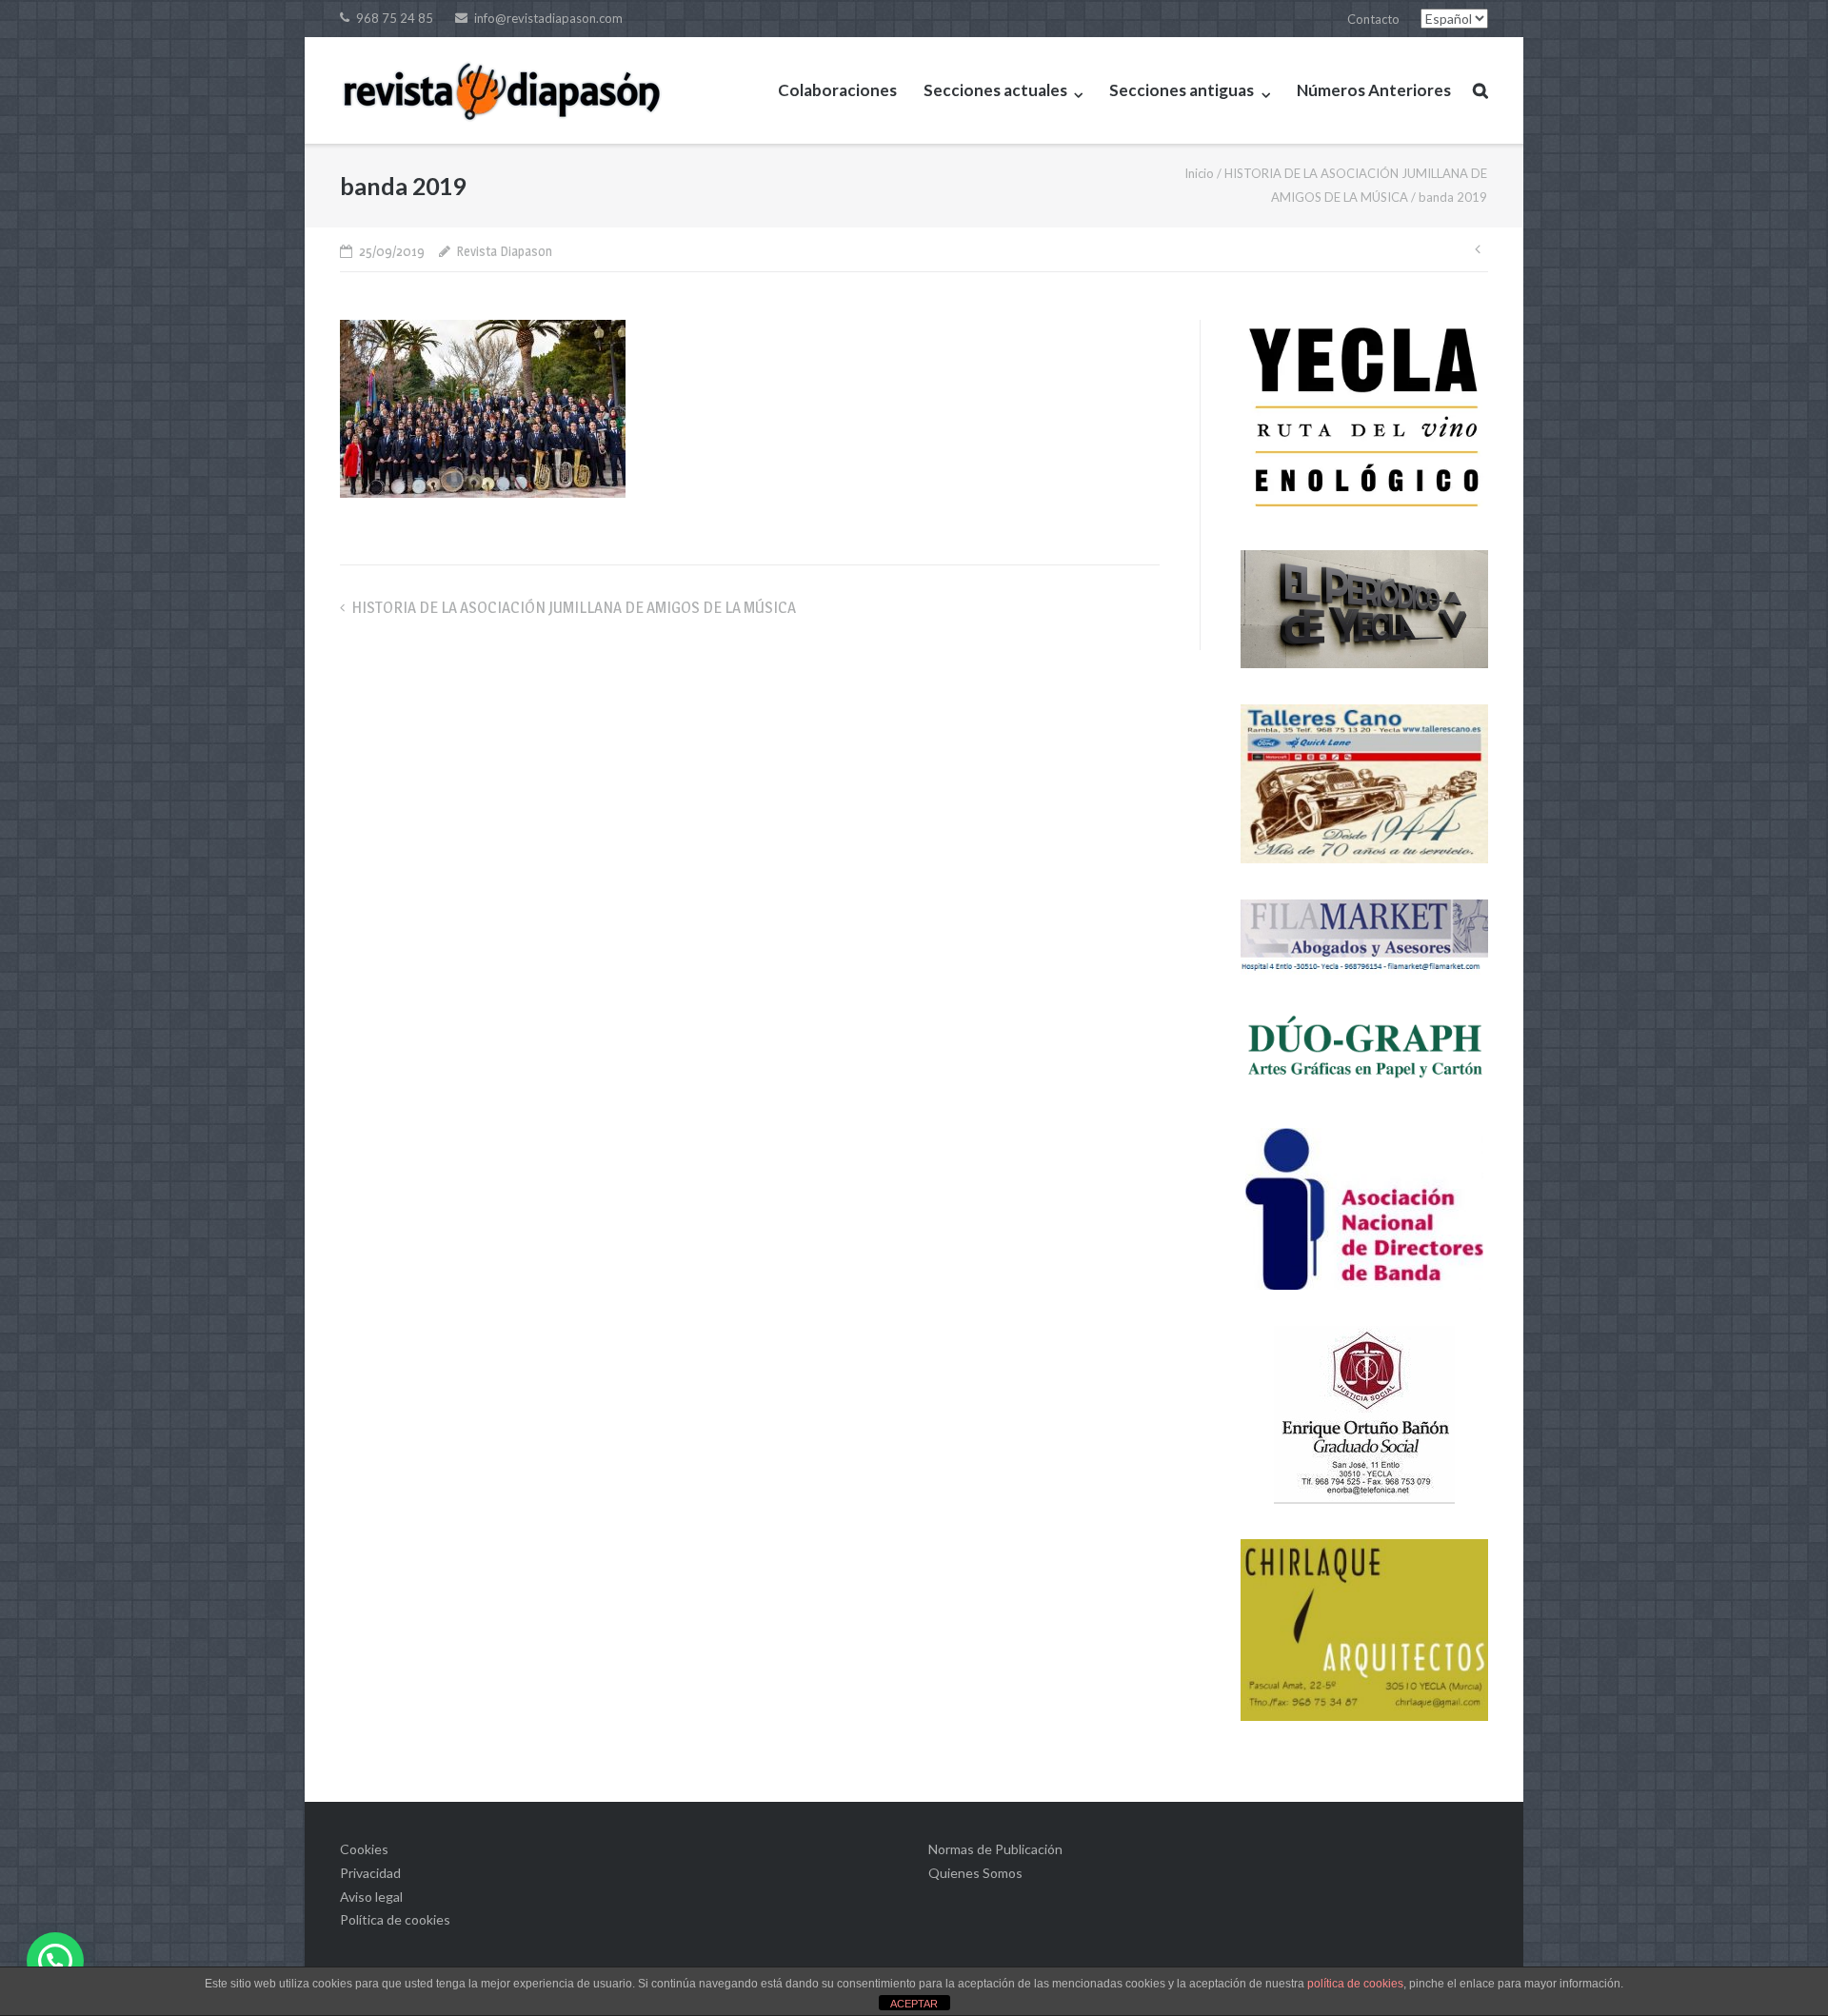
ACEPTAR (914, 2004)
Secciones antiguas (1182, 90)
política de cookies (1355, 1984)
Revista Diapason (504, 251)
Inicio (1199, 173)
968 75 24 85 (395, 18)
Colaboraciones (837, 90)
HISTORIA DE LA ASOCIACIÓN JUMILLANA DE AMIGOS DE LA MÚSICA (574, 607)
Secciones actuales (995, 90)
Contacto (1373, 19)
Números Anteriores (1374, 90)
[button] (55, 1961)
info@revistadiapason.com (548, 18)
